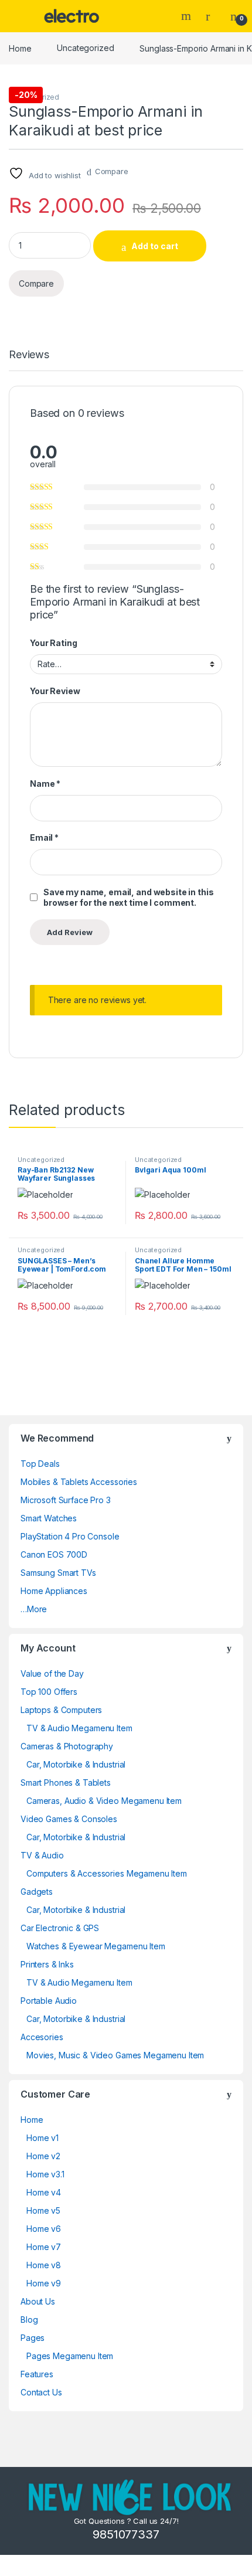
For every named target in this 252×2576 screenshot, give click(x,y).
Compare (112, 171)
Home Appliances (54, 1591)
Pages (33, 2338)
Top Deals (40, 1464)
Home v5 (43, 2210)
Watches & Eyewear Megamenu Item (96, 1946)
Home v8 (44, 2265)
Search (188, 16)
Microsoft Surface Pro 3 (66, 1500)
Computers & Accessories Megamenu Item (107, 1873)
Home (20, 48)
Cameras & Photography (67, 1746)
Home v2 (43, 2156)
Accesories (42, 2037)
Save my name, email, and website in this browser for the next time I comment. (128, 897)
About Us (38, 2301)
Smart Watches (49, 1518)
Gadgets (37, 1892)
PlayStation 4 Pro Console (70, 1536)
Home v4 (44, 2192)
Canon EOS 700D (54, 1554)
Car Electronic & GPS (60, 1928)
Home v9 (44, 2283)
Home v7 (44, 2247)
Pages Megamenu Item (70, 2356)
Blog (29, 2320)
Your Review (55, 691)
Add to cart (155, 246)
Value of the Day (52, 1673)
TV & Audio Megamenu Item (79, 1728)
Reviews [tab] (29, 355)
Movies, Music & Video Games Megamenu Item (115, 2055)
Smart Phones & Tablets (66, 1783)
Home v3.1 (45, 2174)
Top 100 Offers (49, 1692)
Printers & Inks (47, 1964)
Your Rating (53, 643)
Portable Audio (49, 2001)
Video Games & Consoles (69, 1819)
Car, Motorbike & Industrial (76, 1764)
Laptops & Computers (61, 1710)
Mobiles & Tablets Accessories (79, 1482)
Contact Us (41, 2392)
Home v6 (44, 2229)
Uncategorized (85, 48)
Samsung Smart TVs (58, 1573)
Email (44, 837)
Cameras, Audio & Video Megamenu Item (104, 1801)
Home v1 (42, 2138)
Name (45, 784)
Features (37, 2374)
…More (34, 1609)
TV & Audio (42, 1855)
